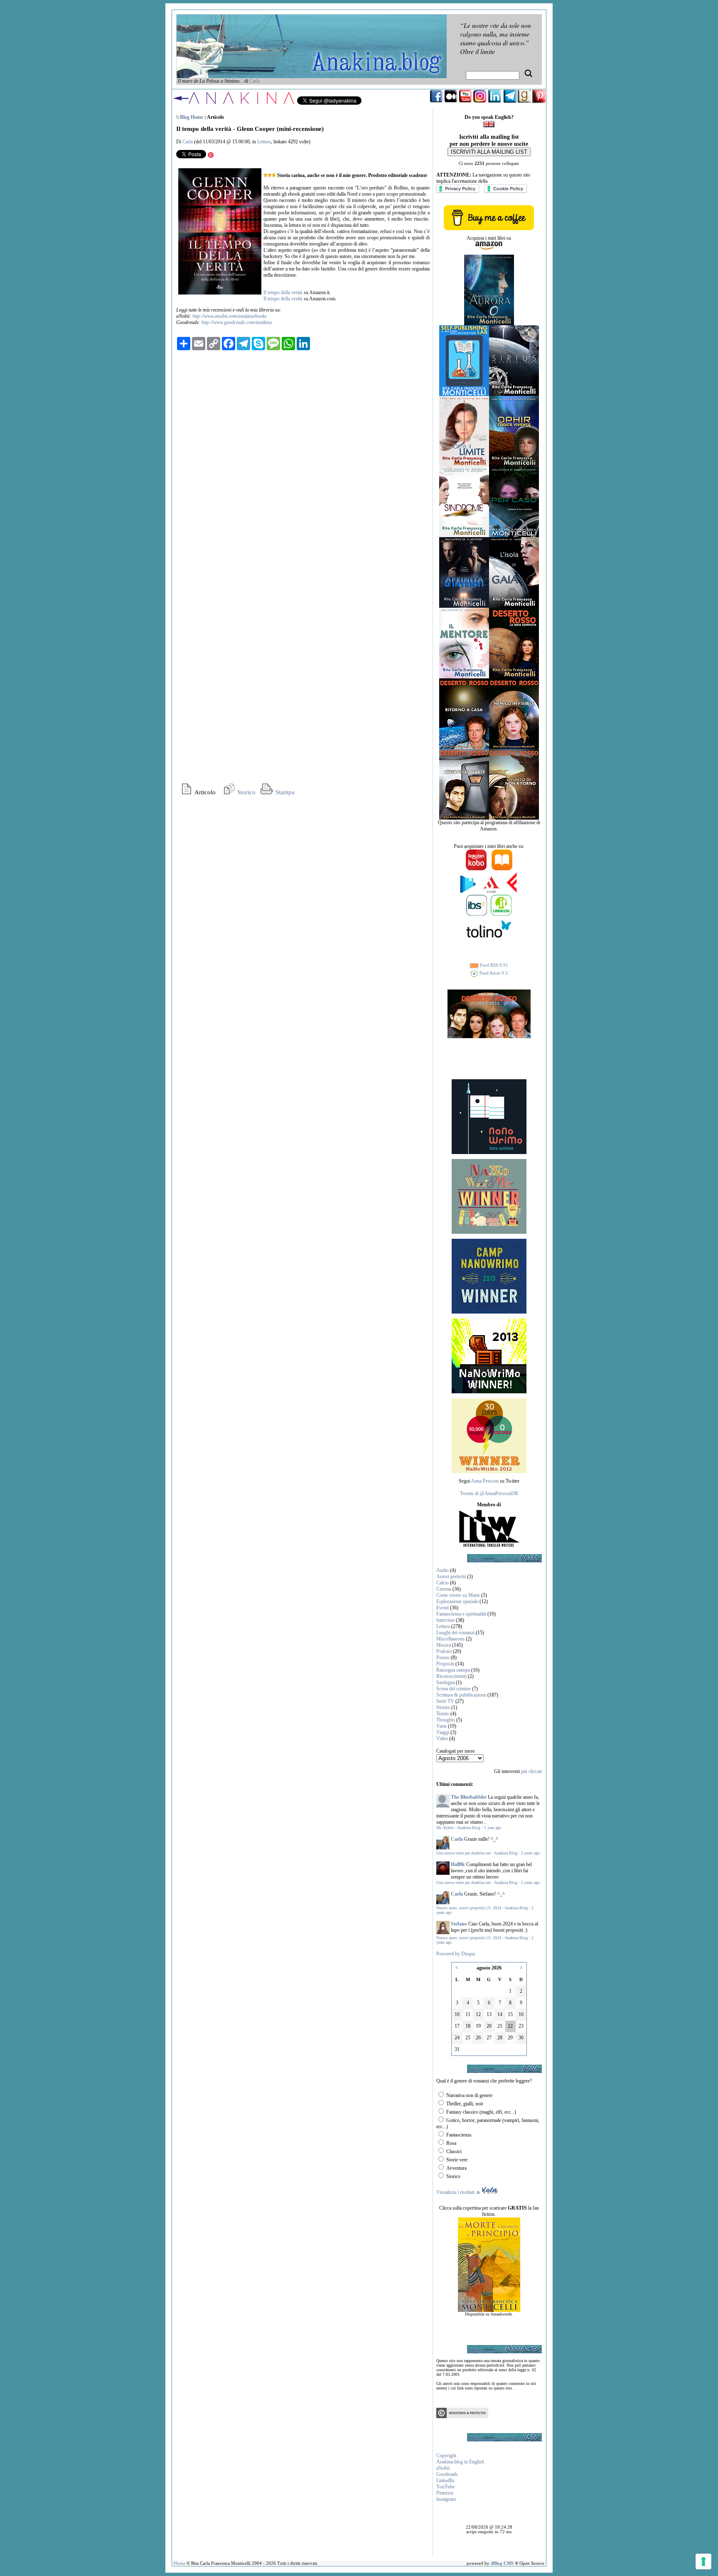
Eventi (443, 1608)
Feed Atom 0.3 (493, 973)
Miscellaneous (450, 1639)
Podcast (444, 1651)
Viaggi (443, 1732)
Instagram (446, 2499)
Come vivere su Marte (458, 1595)
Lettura (264, 142)
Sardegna (445, 1682)
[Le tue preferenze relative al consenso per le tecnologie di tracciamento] (703, 2561)
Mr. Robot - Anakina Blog (458, 1828)
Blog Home (192, 117)
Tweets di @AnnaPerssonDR (489, 1493)
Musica (444, 1645)
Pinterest (445, 2493)
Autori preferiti (451, 1577)
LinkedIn (445, 2480)
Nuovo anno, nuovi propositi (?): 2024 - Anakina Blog (482, 1908)
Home (179, 2563)
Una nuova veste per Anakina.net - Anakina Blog (477, 1853)
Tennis (443, 1714)
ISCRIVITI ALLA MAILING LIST (489, 152)
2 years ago (530, 1853)
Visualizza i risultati (455, 2192)
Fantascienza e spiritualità (461, 1614)
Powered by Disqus (456, 1954)
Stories (443, 1707)
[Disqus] (303, 460)
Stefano (459, 1924)
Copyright (446, 2456)
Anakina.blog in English (460, 2462)
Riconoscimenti (451, 1676)
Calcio (443, 1583)
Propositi (445, 1664)
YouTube (445, 2487)
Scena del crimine (454, 1689)
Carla (254, 81)
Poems (443, 1658)
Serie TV (445, 1701)
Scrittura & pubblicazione (461, 1695)
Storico (246, 792)
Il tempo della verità (283, 292)
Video (442, 1739)
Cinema (444, 1589)
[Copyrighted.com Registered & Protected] (462, 2416)
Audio (443, 1570)
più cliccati (531, 1771)
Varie (441, 1726)
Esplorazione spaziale (457, 1601)
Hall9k (458, 1864)
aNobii (443, 2468)
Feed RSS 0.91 (493, 965)
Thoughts (446, 1720)
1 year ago (493, 1828)
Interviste (445, 1620)
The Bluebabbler (469, 1797)
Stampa (284, 792)
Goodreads (447, 2474)
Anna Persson (485, 1481)
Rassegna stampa (453, 1670)
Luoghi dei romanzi (455, 1633)
